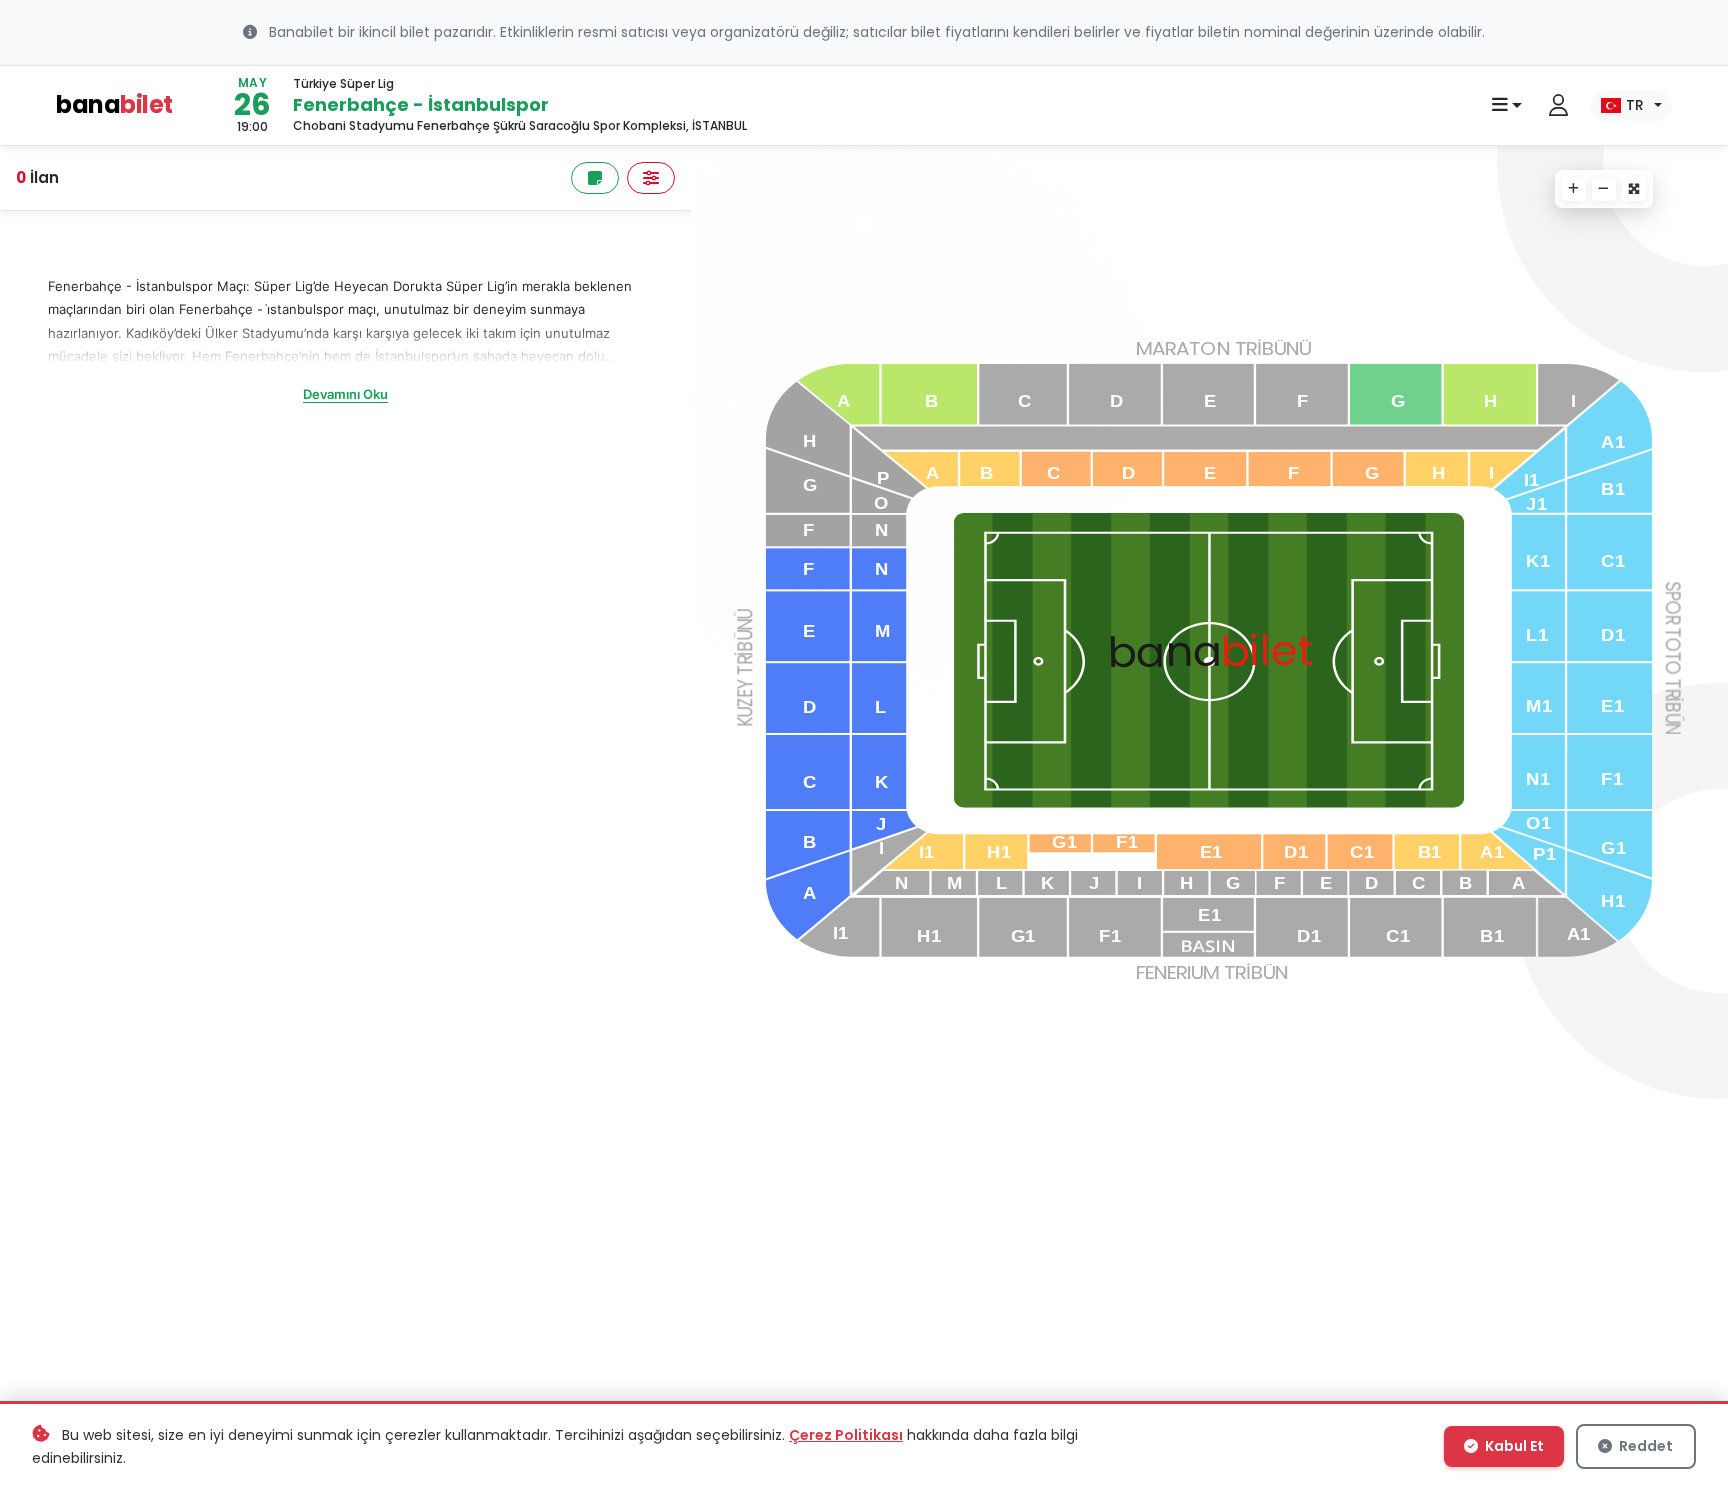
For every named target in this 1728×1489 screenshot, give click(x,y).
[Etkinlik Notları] (595, 178)
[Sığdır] (1634, 189)
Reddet (1644, 1446)
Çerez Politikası (846, 1435)
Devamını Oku (345, 394)
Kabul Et (1513, 1446)
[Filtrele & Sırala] (651, 178)
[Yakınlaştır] (1574, 189)
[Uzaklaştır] (1604, 189)
